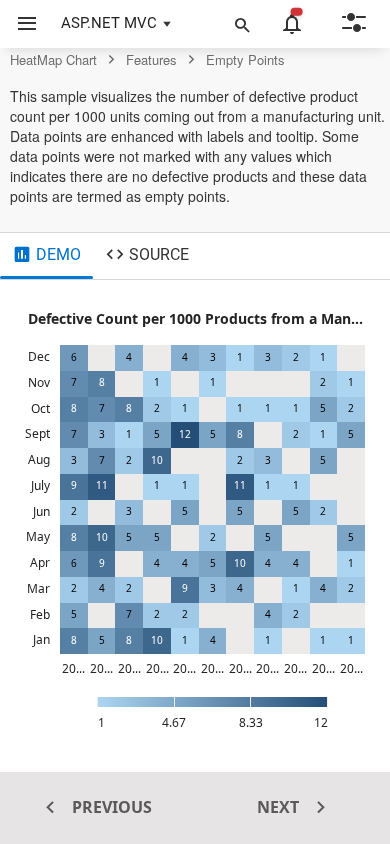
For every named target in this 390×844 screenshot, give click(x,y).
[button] (19, 24)
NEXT (280, 807)
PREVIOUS (110, 807)
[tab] (46, 256)
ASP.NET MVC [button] (109, 23)
